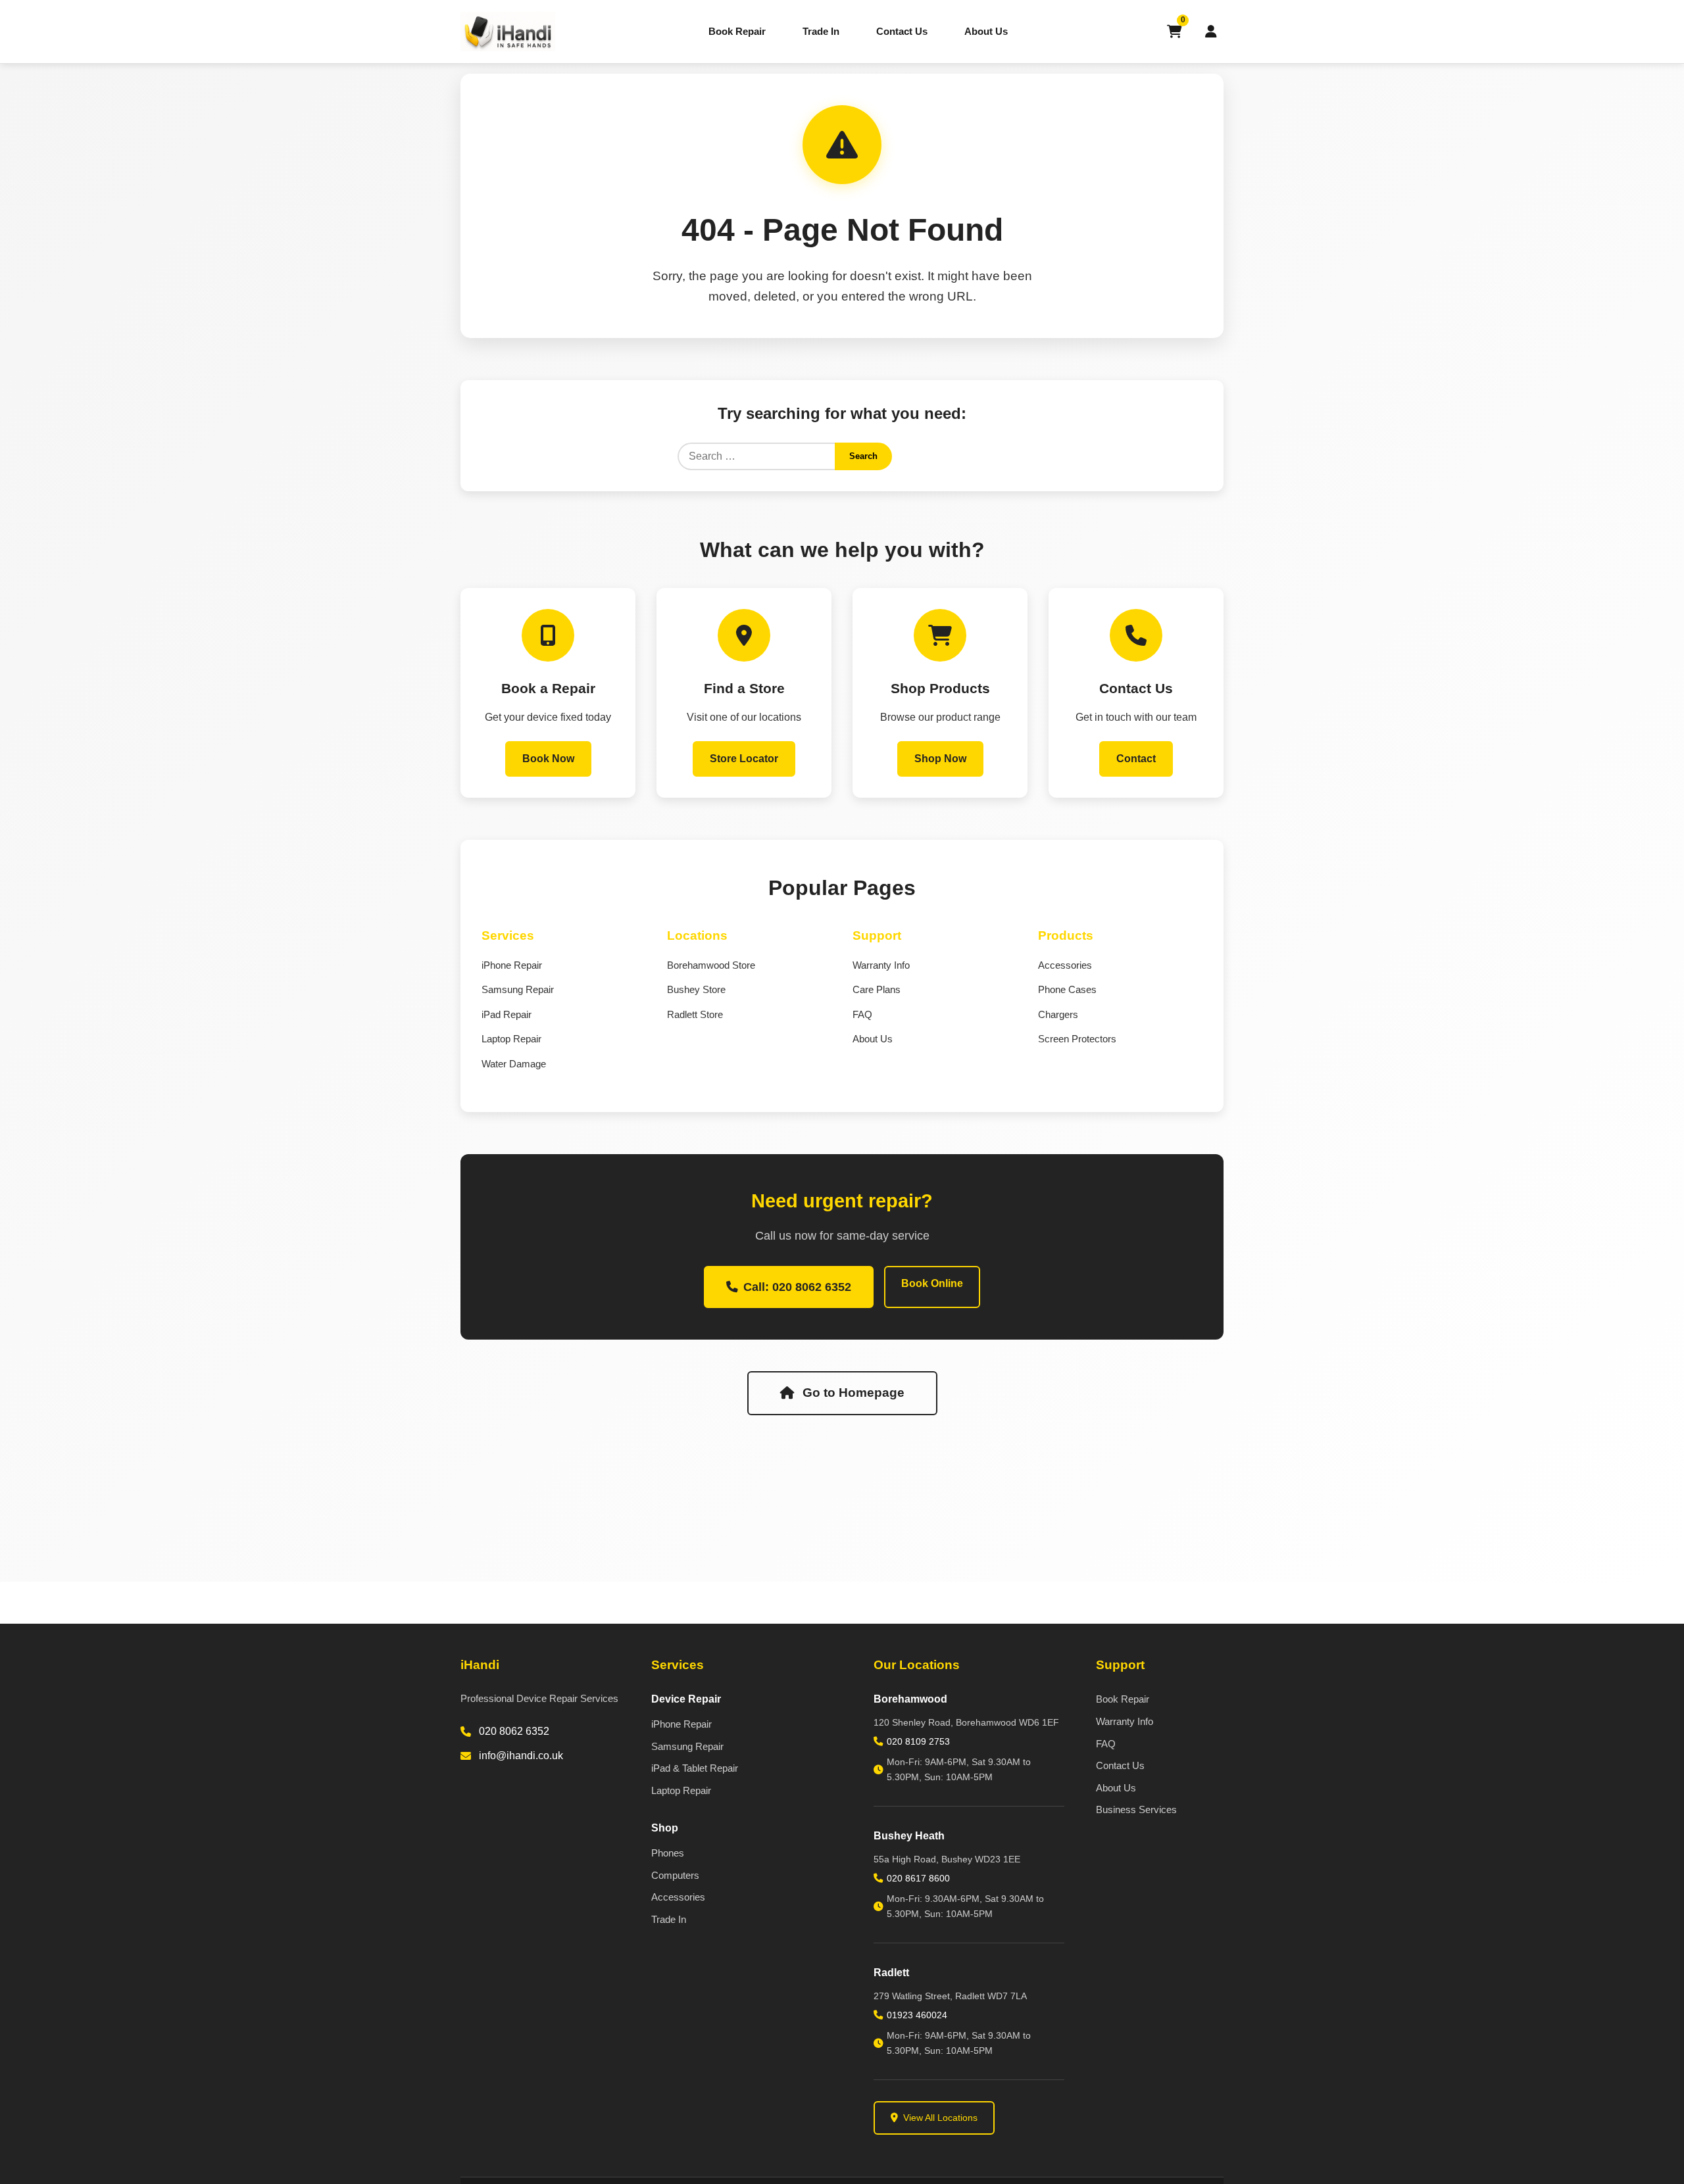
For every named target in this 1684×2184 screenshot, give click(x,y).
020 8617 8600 (918, 1878)
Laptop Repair (511, 1039)
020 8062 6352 (514, 1731)
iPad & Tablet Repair (695, 1768)
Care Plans (877, 989)
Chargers (1058, 1014)
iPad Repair (507, 1014)
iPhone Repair (512, 965)
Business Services (1136, 1809)
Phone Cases (1067, 989)
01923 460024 (917, 2015)
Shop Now (940, 759)
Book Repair (737, 31)
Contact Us (902, 31)
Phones (668, 1853)
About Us (986, 31)
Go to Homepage (854, 1393)
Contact (1136, 759)
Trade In (821, 31)
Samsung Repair (518, 989)
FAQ (862, 1014)
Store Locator (744, 759)
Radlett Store (695, 1014)
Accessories (1065, 965)
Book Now (548, 759)
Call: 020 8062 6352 (797, 1287)
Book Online (932, 1283)
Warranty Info (881, 965)
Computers (675, 1875)
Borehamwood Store (711, 965)
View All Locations (940, 2118)
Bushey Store (696, 989)
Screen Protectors (1077, 1039)
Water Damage (514, 1064)
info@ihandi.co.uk (521, 1756)
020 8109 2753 (918, 1741)
